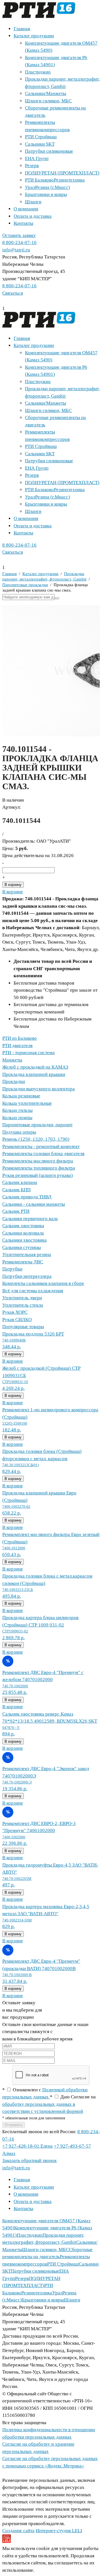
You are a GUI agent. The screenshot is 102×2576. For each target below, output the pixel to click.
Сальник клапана (20, 1182)
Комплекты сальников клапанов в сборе (43, 1283)
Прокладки (14, 1081)
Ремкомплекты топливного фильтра (39, 1168)
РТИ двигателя (17, 1046)
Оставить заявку (19, 235)
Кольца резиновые (21, 1096)
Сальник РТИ (16, 1211)
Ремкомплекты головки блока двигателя (43, 1154)
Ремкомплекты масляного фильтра (38, 1161)
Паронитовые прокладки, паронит (37, 1125)
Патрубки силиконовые (49, 151)
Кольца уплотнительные (27, 1103)
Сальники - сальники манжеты (34, 1204)
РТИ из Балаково (20, 1038)
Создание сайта (18, 2531)
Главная (22, 29)
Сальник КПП (16, 1190)
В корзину (13, 885)
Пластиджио (38, 72)
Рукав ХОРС (15, 1312)
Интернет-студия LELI (59, 2531)
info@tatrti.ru (16, 250)
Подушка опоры (19, 1132)
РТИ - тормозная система (28, 1053)
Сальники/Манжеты (45, 93)
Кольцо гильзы (17, 1110)
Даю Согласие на (49, 2104)
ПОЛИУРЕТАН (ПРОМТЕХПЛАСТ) (62, 173)
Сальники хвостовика (25, 1240)
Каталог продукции (34, 36)
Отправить (14, 2125)
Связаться (13, 293)
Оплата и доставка (33, 216)
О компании (26, 209)
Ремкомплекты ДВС (23, 1262)
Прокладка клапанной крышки (34, 1074)
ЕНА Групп (37, 158)
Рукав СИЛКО (17, 1320)
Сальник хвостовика (23, 1226)
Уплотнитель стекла (23, 1305)
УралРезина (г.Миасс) (47, 187)
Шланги (33, 202)
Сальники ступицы (22, 1247)
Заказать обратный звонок (29, 2160)
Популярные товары (23, 1327)
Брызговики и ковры (46, 194)
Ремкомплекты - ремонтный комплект (41, 1146)
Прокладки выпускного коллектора (39, 1089)
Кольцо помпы (17, 1118)
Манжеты (12, 1060)
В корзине (13, 892)
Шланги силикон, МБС (48, 101)
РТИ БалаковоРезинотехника (55, 180)
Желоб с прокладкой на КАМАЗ (35, 1067)
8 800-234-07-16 (19, 242)
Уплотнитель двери (22, 1298)
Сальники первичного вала (30, 1219)
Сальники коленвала (23, 1233)
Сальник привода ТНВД (27, 1197)
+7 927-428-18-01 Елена (27, 2146)
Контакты (23, 223)
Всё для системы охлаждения (33, 1291)
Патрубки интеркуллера (27, 1276)
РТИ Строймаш (41, 137)
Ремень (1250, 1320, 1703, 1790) (36, 1139)
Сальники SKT (40, 144)
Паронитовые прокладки (25, 585)
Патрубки (12, 1269)
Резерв (32, 166)
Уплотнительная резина (27, 1254)
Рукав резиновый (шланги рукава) (38, 1175)
